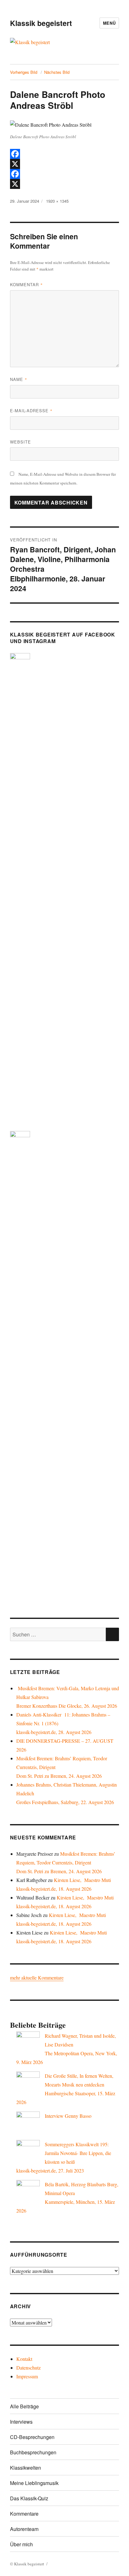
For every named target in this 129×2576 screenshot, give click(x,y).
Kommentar (26, 284)
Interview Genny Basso (68, 2116)
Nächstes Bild (57, 72)
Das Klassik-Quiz (29, 2498)
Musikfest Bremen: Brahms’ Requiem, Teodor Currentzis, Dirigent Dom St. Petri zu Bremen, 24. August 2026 (66, 1862)
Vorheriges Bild (24, 72)
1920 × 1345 (57, 201)
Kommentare (24, 2514)
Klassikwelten (26, 2468)
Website (21, 442)
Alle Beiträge (24, 2406)
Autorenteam (24, 2529)
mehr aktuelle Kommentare (37, 1978)
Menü (109, 23)
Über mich (21, 2544)
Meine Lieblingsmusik (34, 2483)
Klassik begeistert (41, 23)
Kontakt (24, 2359)
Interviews (21, 2422)
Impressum (27, 2376)
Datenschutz (28, 2368)
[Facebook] (65, 154)
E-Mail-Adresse (31, 411)
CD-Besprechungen (32, 2437)
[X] (65, 164)
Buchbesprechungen (33, 2452)
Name (19, 379)
